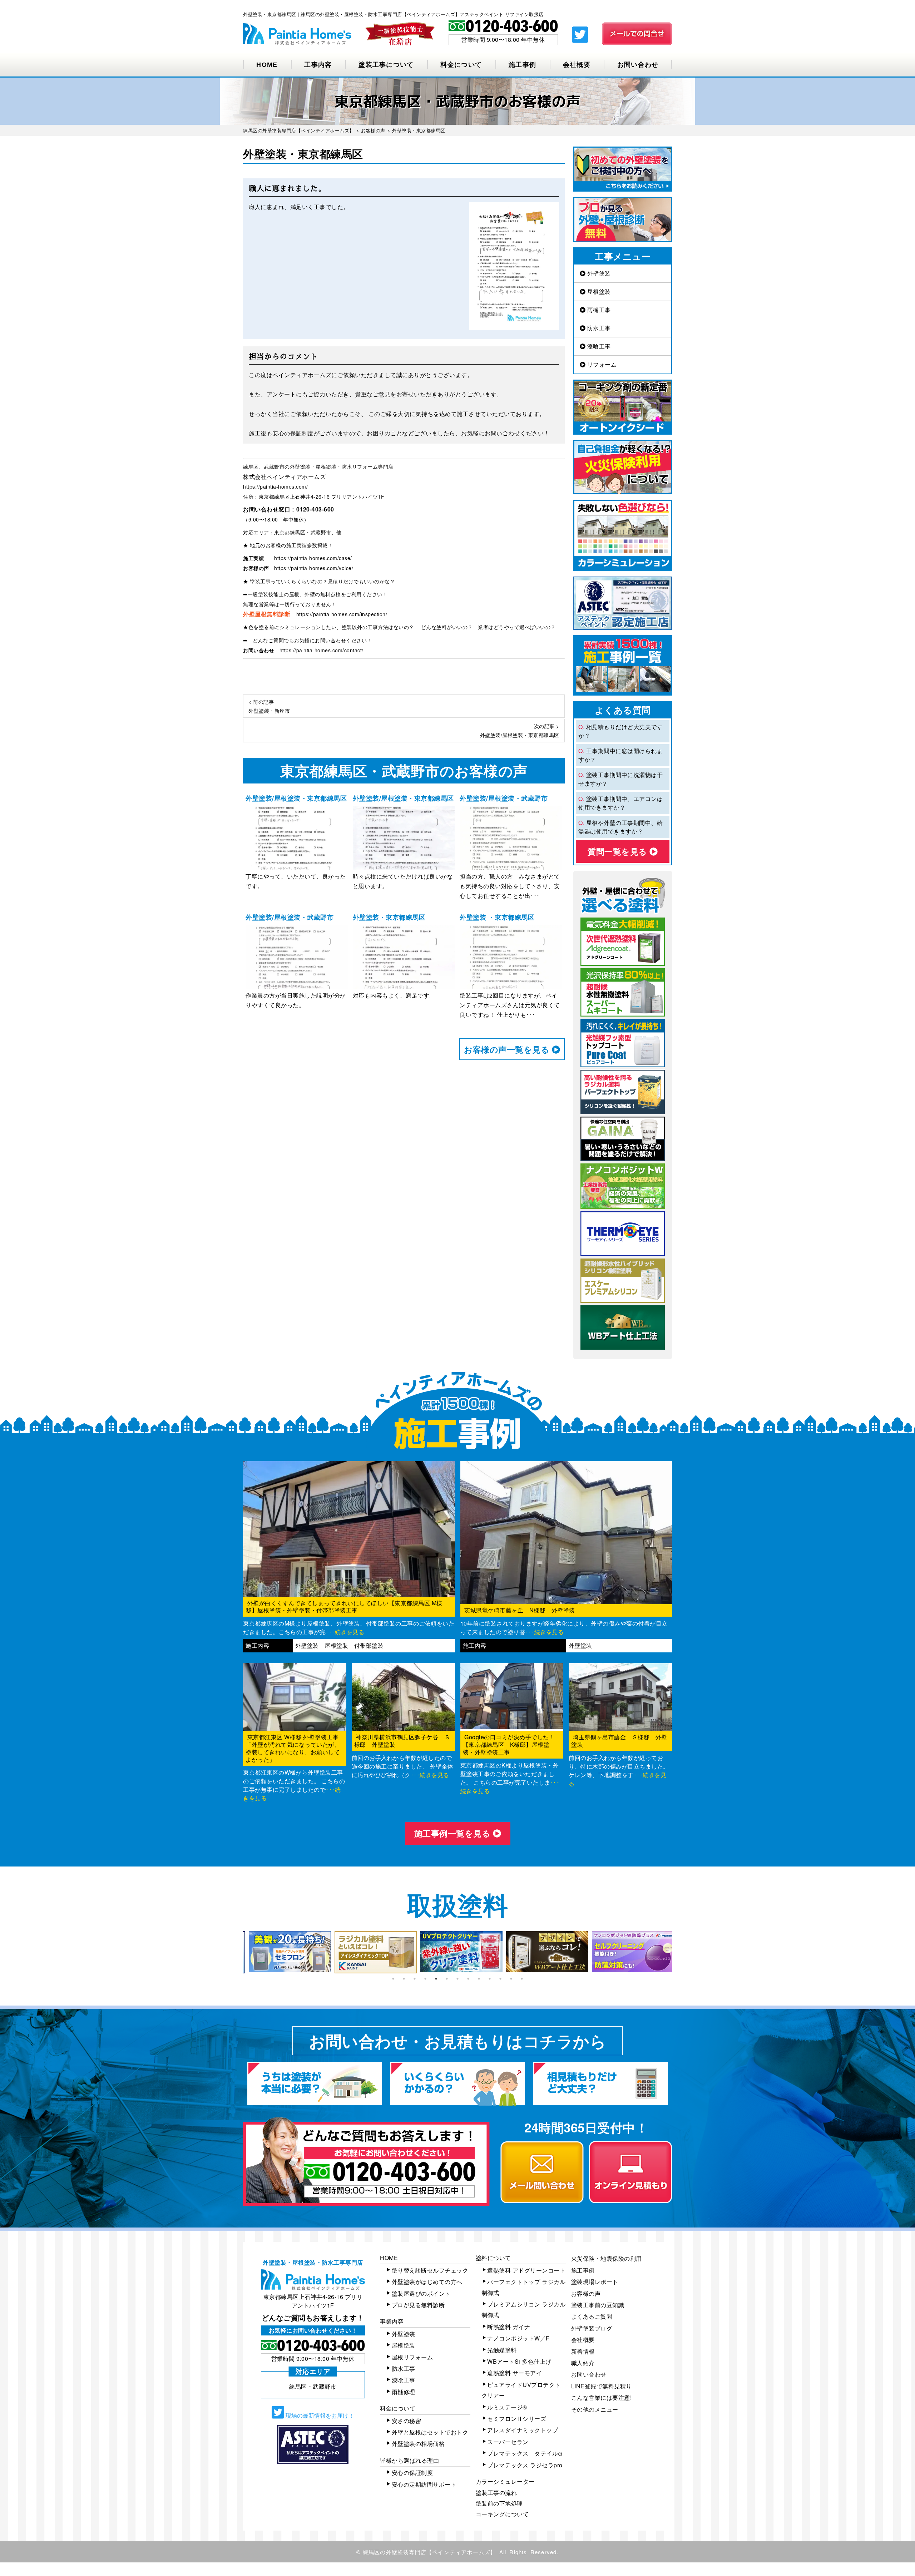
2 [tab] (404, 1979)
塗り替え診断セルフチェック (430, 2270)
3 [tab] (415, 1979)
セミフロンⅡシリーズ (517, 2419)
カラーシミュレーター (505, 2481)
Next (677, 1952)
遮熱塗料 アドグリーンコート (526, 2270)
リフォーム (601, 364)
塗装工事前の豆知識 (598, 2305)
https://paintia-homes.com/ (275, 486)
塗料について (493, 2258)
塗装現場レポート (595, 2282)
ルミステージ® (507, 2407)
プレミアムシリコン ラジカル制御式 (524, 2310)
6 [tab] (447, 1979)
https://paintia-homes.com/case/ (313, 558)
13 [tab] (522, 1979)
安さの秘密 (407, 2421)
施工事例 (522, 65)
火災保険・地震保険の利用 (607, 2258)
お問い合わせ (638, 65)
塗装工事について (386, 65)
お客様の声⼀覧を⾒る (508, 1049)
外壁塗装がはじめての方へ (427, 2282)
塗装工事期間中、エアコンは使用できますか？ (620, 803)
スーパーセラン (508, 2442)
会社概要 (577, 65)
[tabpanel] (286, 1952)
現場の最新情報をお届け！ (319, 2415)
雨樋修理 (404, 2392)
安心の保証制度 (412, 2473)
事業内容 (392, 2321)
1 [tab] (393, 1979)
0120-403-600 (315, 509)
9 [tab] (479, 1979)
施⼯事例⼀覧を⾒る (454, 1833)
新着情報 (583, 2351)
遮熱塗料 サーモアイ (515, 2373)
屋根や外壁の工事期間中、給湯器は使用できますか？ (620, 827)
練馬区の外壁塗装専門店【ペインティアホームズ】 (429, 2552)
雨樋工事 (598, 310)
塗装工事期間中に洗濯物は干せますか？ (620, 779)
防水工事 (598, 328)
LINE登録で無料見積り (602, 2386)
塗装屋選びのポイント (421, 2293)
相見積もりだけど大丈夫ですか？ (620, 731)
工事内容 (318, 65)
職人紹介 (583, 2363)
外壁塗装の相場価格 (418, 2444)
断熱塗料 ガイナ (509, 2327)
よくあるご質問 (592, 2316)
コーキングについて (502, 2514)
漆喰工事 (598, 346)
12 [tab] (511, 1979)
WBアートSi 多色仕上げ (519, 2361)
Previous (238, 1952)
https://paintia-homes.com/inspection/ (342, 614)
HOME (267, 65)
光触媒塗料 (502, 2350)
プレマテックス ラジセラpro (525, 2465)
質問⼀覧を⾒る (619, 851)
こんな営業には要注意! (602, 2397)
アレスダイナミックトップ (523, 2430)
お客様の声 (586, 2293)
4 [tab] (425, 1979)
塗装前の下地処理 (499, 2503)
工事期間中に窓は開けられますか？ (620, 755)
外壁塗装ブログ (592, 2328)
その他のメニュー (595, 2409)
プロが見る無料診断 (418, 2305)
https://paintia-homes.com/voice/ (314, 568)
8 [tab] (468, 1979)
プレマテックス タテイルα (525, 2453)
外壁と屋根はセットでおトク (430, 2432)
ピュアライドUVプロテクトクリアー (521, 2390)
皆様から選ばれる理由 (409, 2460)
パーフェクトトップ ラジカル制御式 (524, 2287)
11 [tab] (500, 1979)
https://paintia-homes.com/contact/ (322, 650)
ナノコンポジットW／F (518, 2338)
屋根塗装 (598, 291)
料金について (461, 65)
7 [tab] (457, 1979)
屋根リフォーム (412, 2357)
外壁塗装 (598, 273)
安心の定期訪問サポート (424, 2484)
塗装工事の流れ (496, 2493)
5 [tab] (436, 1979)
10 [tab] (490, 1979)
